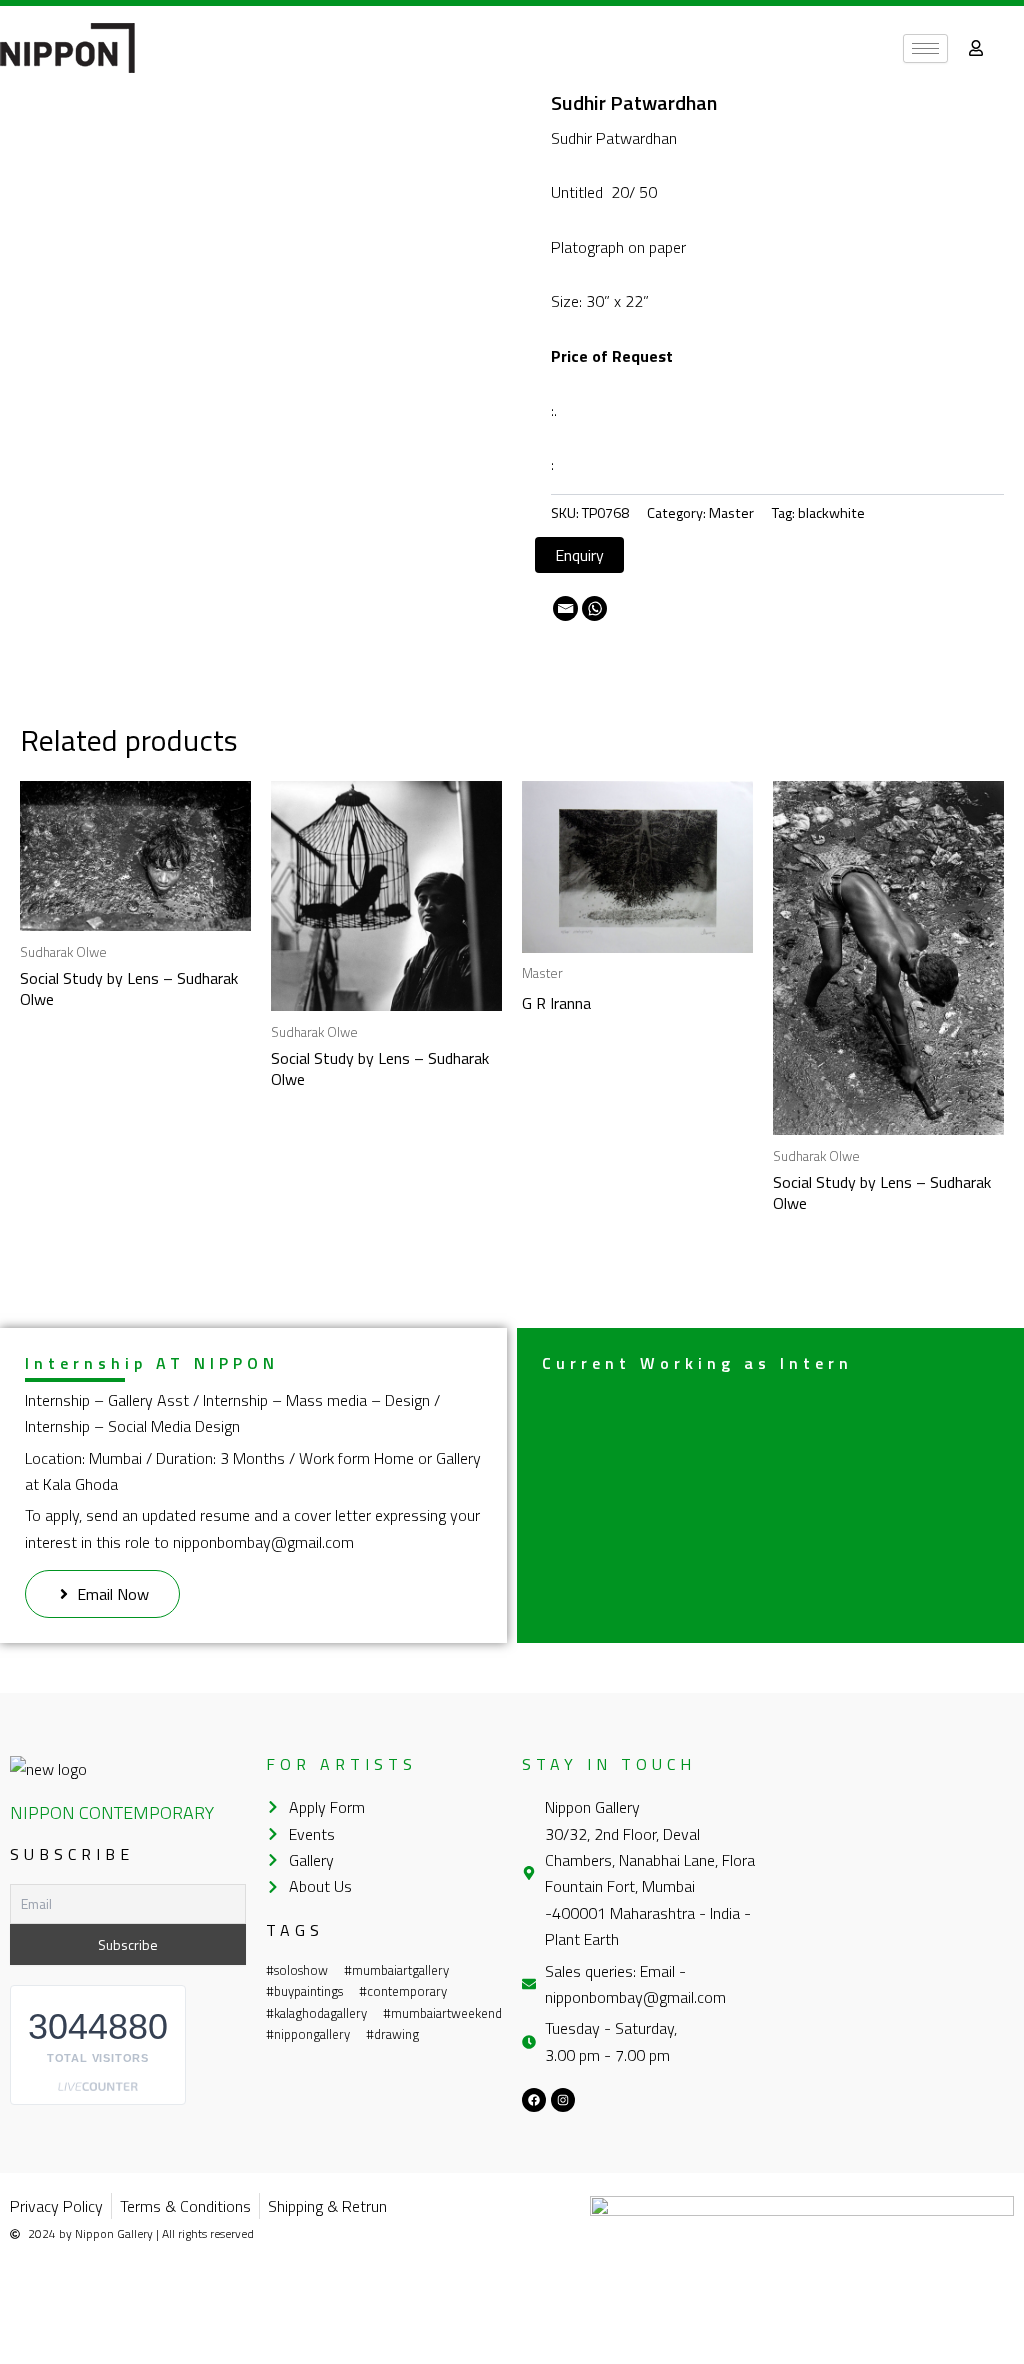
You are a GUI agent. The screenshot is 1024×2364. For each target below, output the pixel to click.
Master (731, 513)
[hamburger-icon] (925, 48)
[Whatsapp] (594, 608)
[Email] (565, 608)
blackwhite (831, 513)
